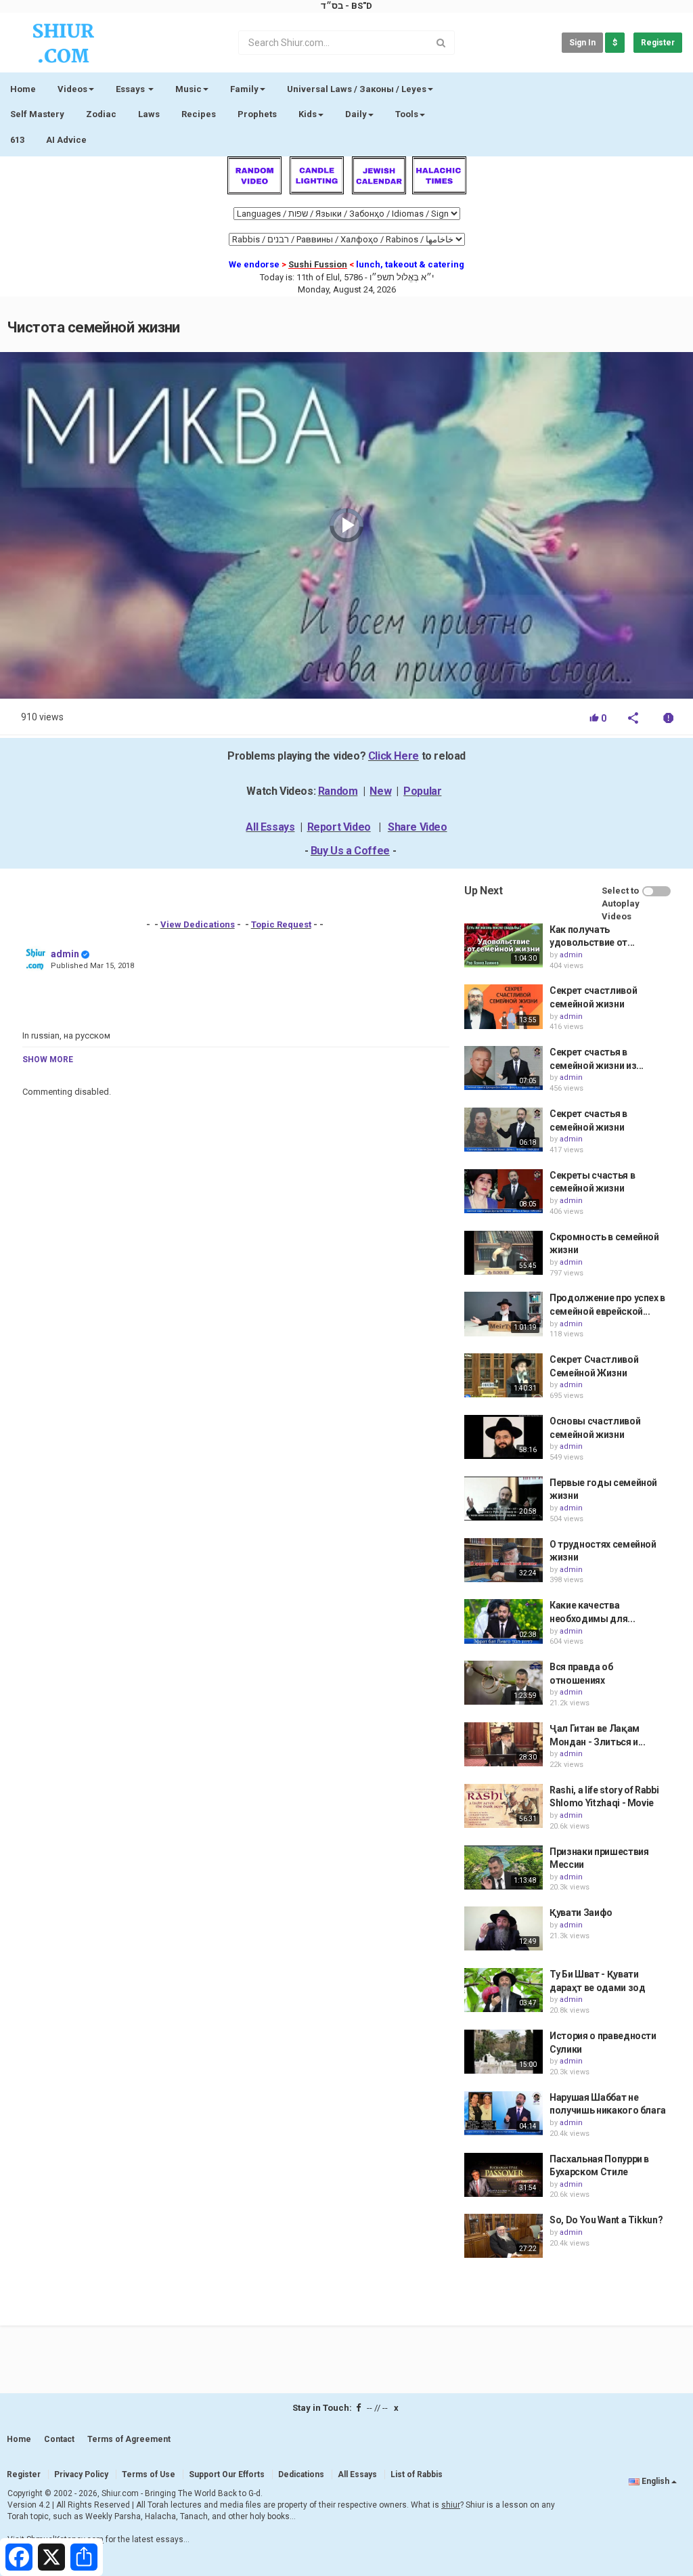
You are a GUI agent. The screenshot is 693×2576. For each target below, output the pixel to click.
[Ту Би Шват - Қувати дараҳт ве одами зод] (504, 1990)
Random (338, 791)
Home (23, 89)
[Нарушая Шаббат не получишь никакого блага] (504, 2113)
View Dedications (198, 924)
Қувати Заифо (581, 1913)
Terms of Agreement (129, 2439)
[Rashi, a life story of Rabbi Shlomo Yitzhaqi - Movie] (504, 1806)
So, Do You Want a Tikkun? (606, 2220)
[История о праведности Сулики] (504, 2052)
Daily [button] (356, 114)
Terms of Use (149, 2474)
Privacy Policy (81, 2474)
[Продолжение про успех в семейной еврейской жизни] (504, 1314)
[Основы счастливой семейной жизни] (504, 1437)
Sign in (582, 43)
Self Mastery (37, 114)
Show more (48, 1060)
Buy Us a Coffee (350, 851)
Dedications (301, 2474)
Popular (422, 791)
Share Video (418, 827)
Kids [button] (308, 114)
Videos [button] (72, 89)
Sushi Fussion (318, 264)
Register (658, 43)
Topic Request (281, 924)
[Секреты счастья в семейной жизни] (504, 1191)
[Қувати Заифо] (504, 1928)
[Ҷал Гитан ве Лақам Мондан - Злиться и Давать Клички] (504, 1744)
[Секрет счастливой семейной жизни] (504, 1006)
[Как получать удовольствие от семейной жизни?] (504, 945)
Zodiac (101, 114)
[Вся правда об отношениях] (504, 1683)
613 (17, 140)
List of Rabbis (417, 2474)
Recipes (199, 114)
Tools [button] (407, 114)
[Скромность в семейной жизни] (504, 1253)
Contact (59, 2439)
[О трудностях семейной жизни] (504, 1560)
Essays (131, 89)
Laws (149, 114)
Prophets (257, 114)
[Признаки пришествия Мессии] (504, 1868)
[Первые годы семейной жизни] (504, 1499)
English (655, 2481)
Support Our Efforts (227, 2474)
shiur (451, 2505)
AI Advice (66, 140)
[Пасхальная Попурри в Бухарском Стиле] (504, 2175)
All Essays (270, 827)
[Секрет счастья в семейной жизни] (504, 1130)
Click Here (394, 756)
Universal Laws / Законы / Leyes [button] (357, 89)
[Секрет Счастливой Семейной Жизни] (504, 1375)
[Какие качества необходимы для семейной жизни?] (504, 1621)
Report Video (339, 827)
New (380, 791)
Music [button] (188, 89)
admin (65, 954)
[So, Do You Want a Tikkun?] (504, 2236)
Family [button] (244, 89)
